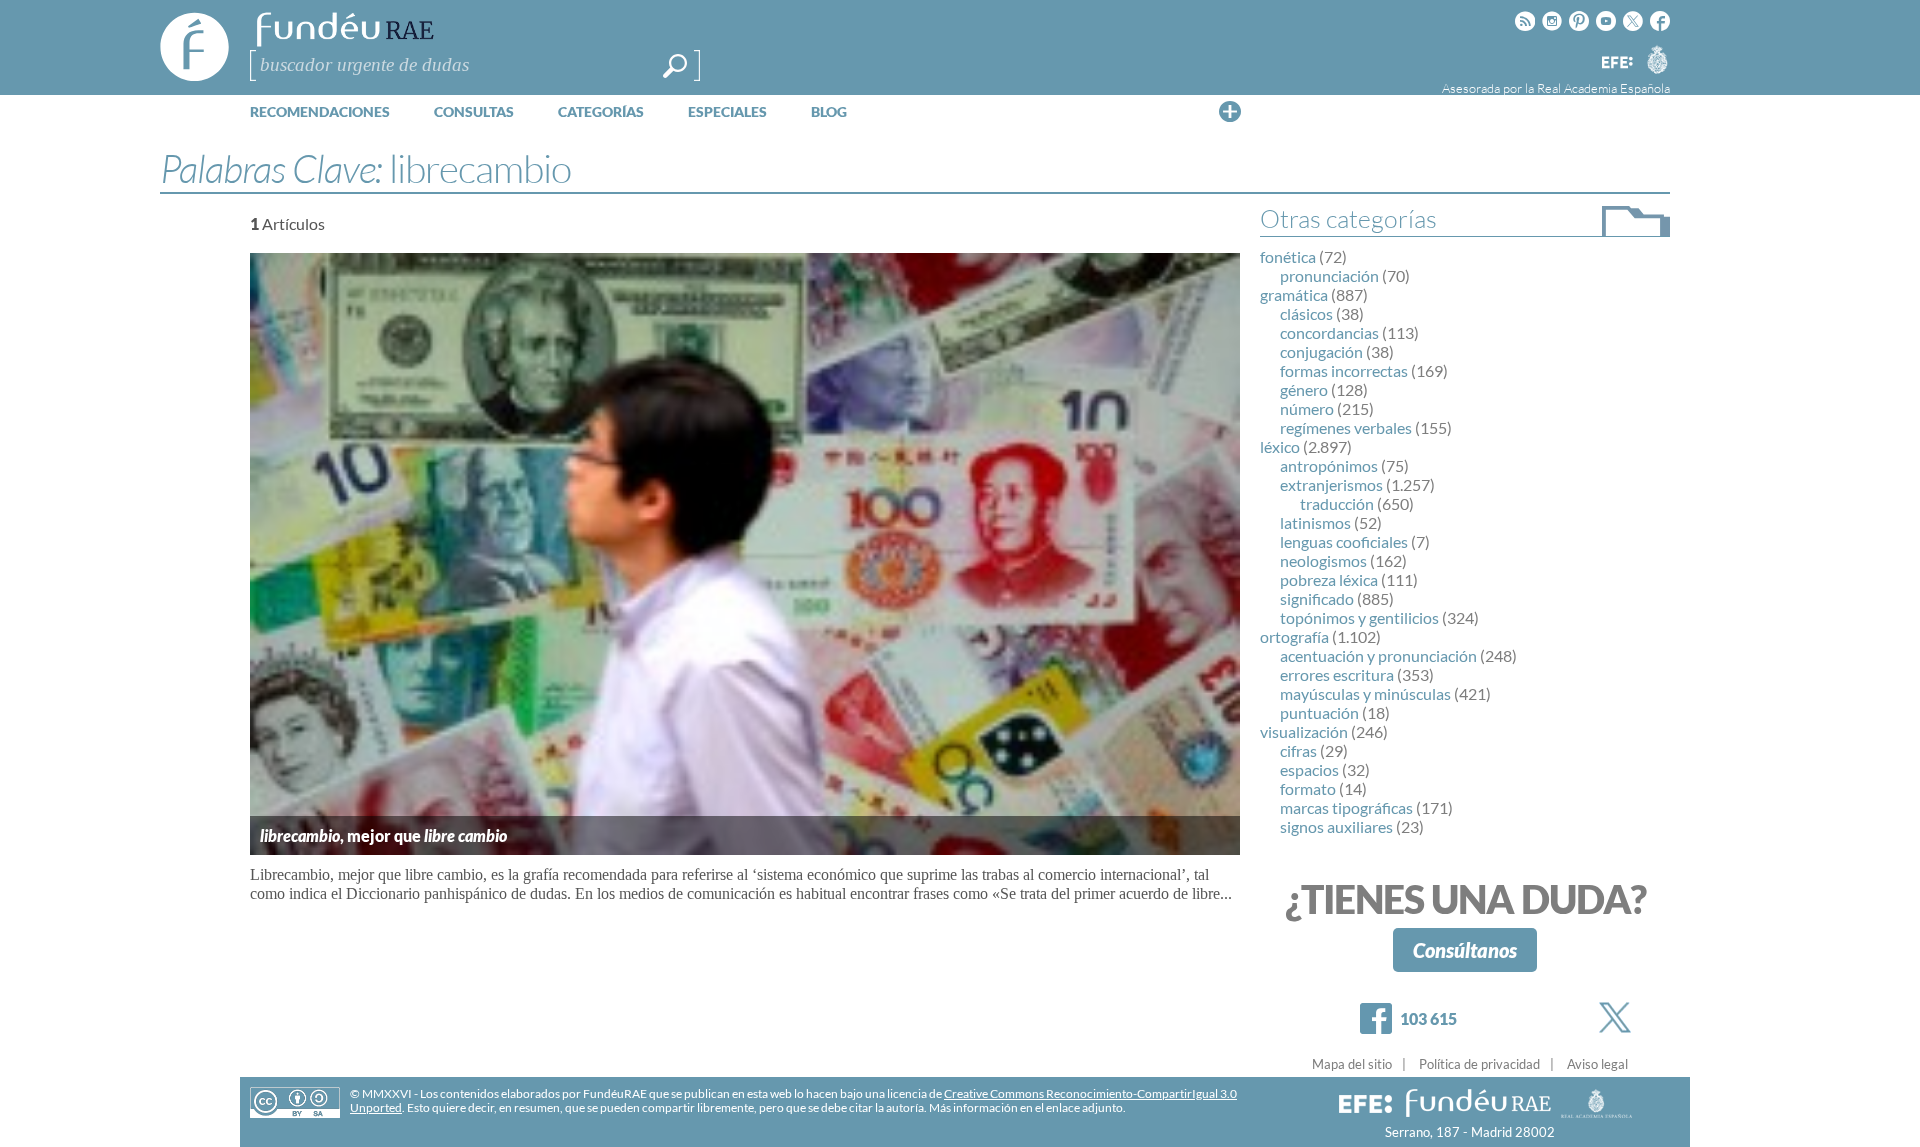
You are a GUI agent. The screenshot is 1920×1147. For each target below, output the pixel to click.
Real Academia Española (1603, 88)
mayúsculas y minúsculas (1365, 693)
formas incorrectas (1344, 370)
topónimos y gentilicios (1359, 617)
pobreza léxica (1329, 579)
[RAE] (1657, 59)
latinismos (1315, 522)
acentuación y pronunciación (1378, 655)
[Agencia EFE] (1616, 63)
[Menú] (1230, 111)
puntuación (1319, 712)
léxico (1280, 446)
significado (1317, 598)
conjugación (1321, 351)
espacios (1309, 769)
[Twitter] (1619, 1017)
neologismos (1323, 560)
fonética (1288, 256)
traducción (1337, 503)
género (1304, 389)
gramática (1294, 294)
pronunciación (1329, 275)
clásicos (1306, 313)
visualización (1304, 731)
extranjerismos (1331, 484)
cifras (1298, 750)
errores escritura (1337, 674)
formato (1308, 788)
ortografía (1294, 636)
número (1307, 408)
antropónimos (1329, 465)
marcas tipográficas (1346, 807)
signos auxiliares (1336, 826)
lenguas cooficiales (1344, 541)
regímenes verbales (1346, 427)
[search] (675, 66)
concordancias (1329, 332)
